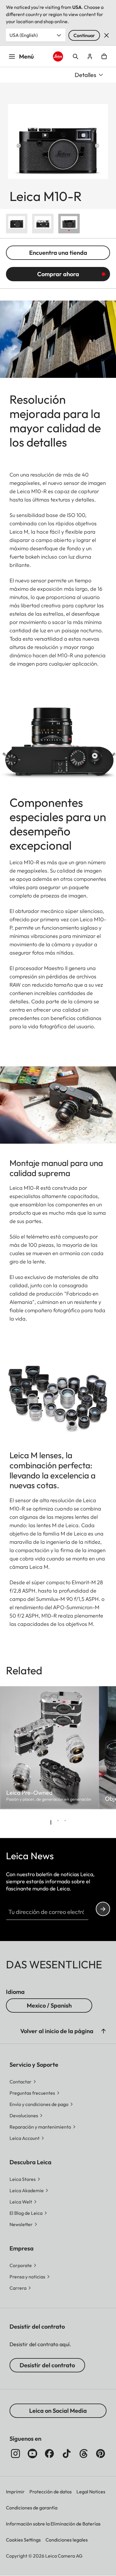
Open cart (104, 56)
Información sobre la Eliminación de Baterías (53, 2524)
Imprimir (15, 2492)
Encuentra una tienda (58, 253)
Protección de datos (51, 2492)
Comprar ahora (58, 274)
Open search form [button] (76, 56)
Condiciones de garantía (32, 2508)
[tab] (51, 1822)
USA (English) (24, 35)
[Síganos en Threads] (84, 2454)
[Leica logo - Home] (58, 56)
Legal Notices (91, 2492)
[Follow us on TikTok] (67, 2454)
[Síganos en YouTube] (32, 2454)
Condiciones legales (67, 2540)
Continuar (84, 35)
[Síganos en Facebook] (49, 2454)
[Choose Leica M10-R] (17, 224)
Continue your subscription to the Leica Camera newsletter (103, 1909)
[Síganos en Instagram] (15, 2454)
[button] (104, 2031)
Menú (26, 56)
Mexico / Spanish (49, 2005)
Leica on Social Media (58, 2411)
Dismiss (106, 35)
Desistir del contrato (47, 2365)
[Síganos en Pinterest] (101, 2454)
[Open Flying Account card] (90, 56)
